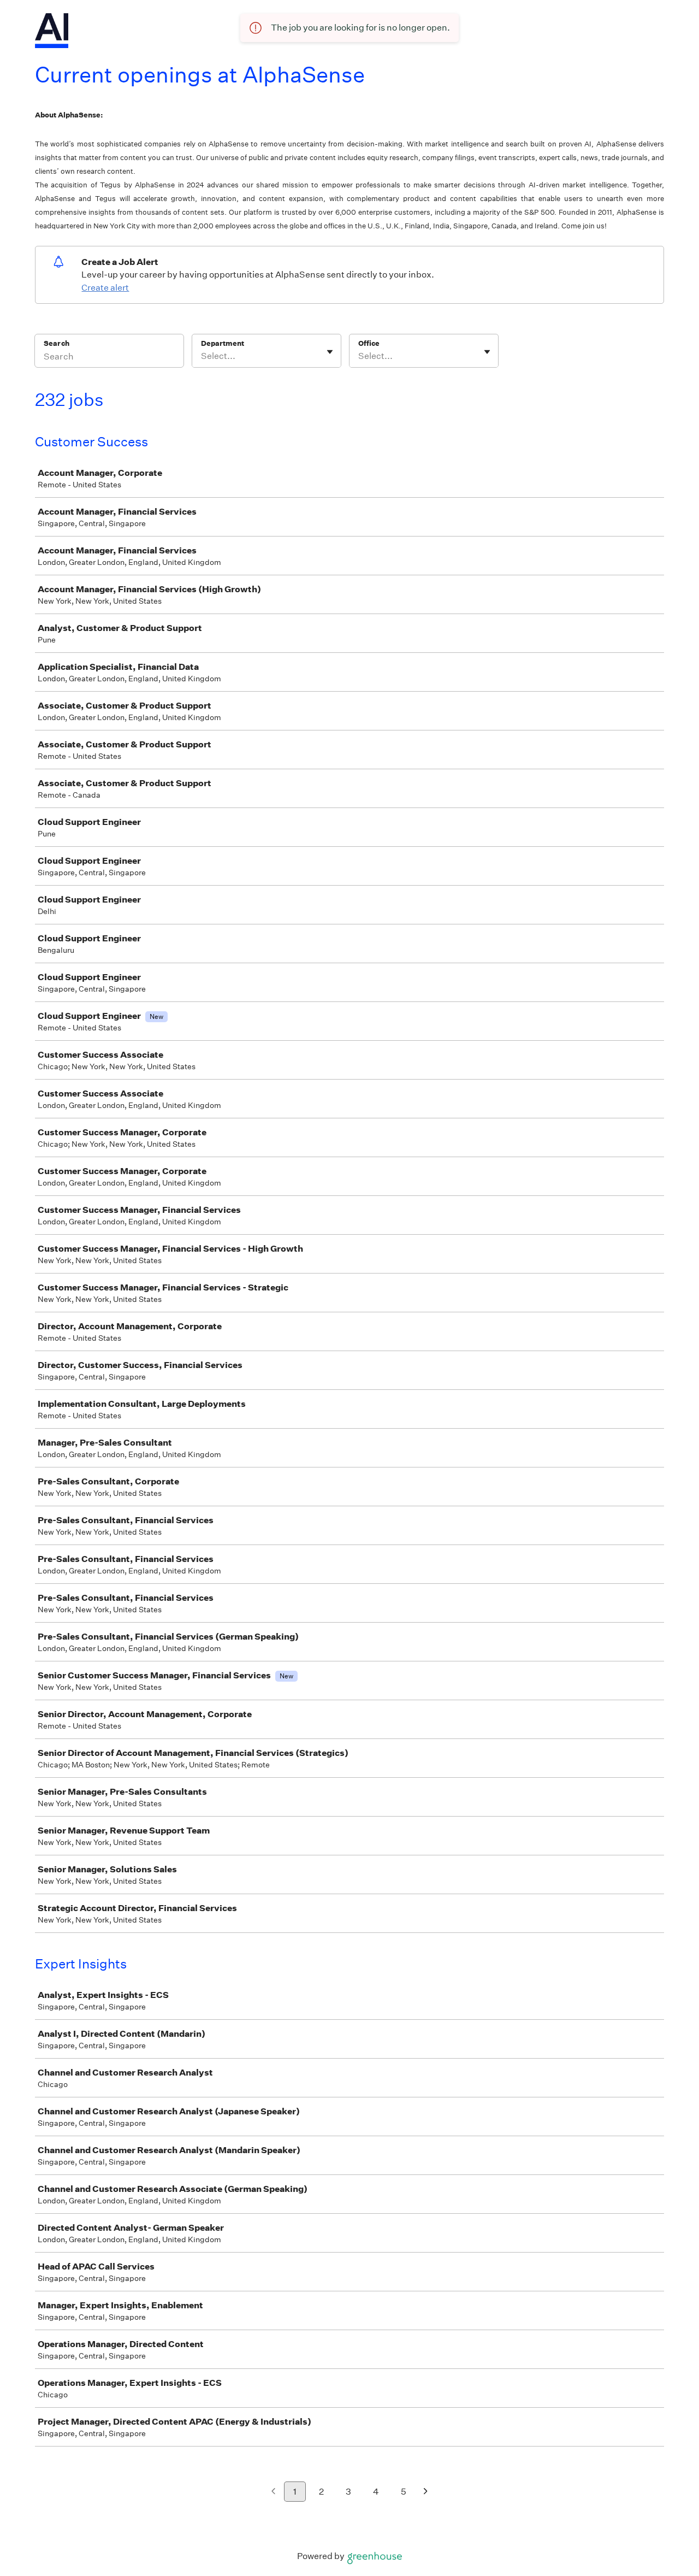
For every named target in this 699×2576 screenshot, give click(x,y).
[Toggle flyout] (330, 352)
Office (369, 343)
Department (223, 343)
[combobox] (202, 356)
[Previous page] (273, 2492)
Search (57, 343)
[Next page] (426, 2492)
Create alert (105, 288)
